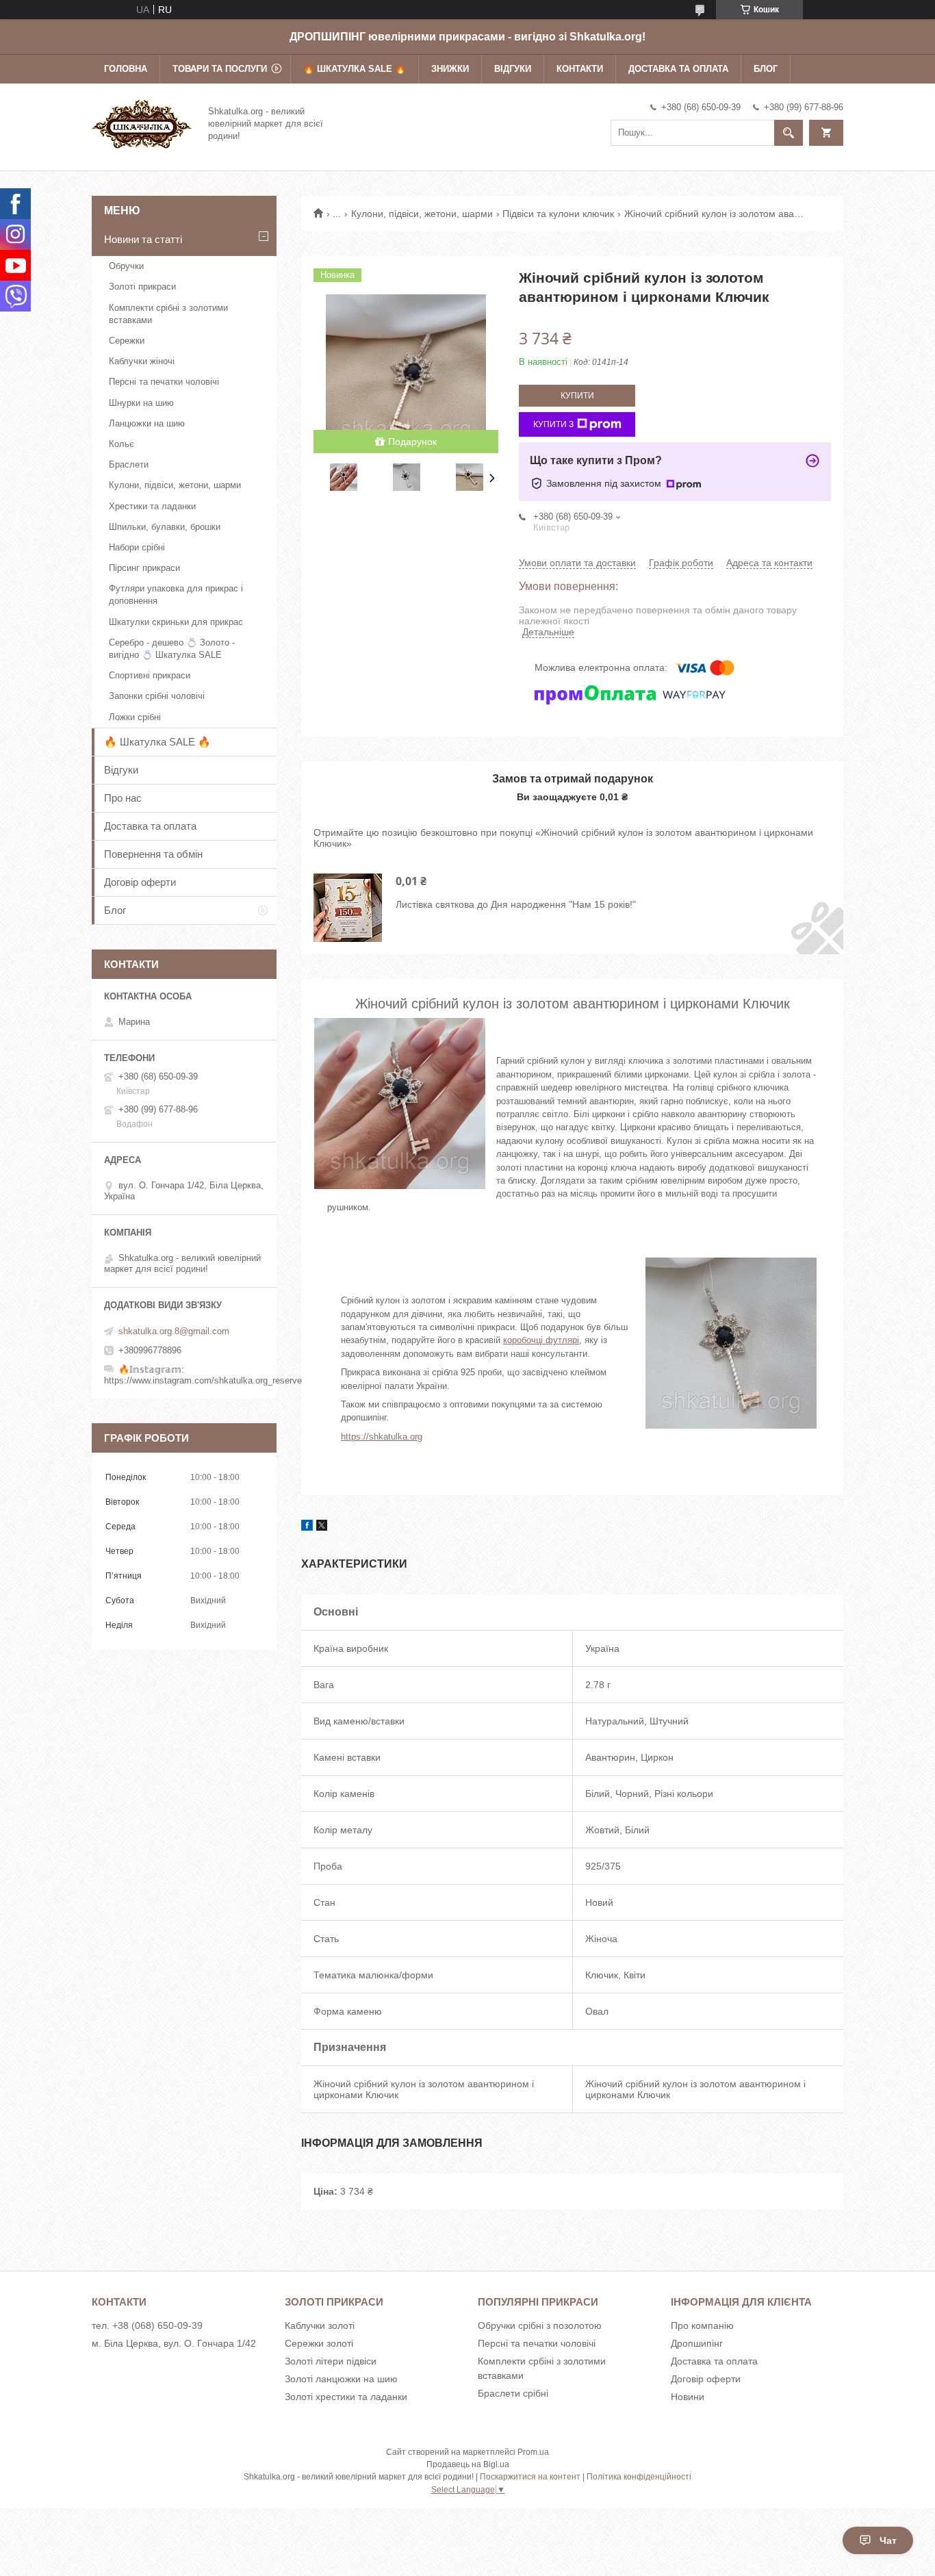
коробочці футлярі (541, 1340)
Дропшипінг (697, 2343)
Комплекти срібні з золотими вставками (168, 314)
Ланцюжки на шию (147, 423)
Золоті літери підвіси (331, 2361)
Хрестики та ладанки (152, 506)
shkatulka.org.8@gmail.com (174, 1331)
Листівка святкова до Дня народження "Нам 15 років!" (516, 904)
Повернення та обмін (153, 854)
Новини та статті (143, 239)
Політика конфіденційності (639, 2477)
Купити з (553, 424)
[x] (322, 1527)
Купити (577, 396)
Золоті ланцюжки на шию (341, 2379)
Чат (888, 2540)
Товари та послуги (220, 69)
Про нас (123, 798)
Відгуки (513, 69)
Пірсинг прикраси (144, 568)
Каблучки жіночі (142, 361)
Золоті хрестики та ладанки (346, 2397)
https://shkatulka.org (382, 1437)
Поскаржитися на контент (530, 2477)
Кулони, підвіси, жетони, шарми (422, 214)
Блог (766, 69)
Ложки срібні (135, 717)
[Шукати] (789, 133)
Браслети (129, 464)
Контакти (580, 69)
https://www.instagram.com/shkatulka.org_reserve (203, 1380)
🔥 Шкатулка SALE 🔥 (355, 69)
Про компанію (702, 2325)
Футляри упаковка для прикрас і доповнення (176, 595)
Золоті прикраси (142, 286)
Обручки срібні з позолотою (540, 2325)
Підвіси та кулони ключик (558, 214)
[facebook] (307, 1527)
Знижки (450, 69)
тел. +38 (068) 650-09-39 (147, 2325)
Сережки (127, 341)
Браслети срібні (513, 2393)
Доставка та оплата (678, 69)
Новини (688, 2397)
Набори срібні (137, 547)
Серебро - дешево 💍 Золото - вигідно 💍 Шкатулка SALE (172, 649)
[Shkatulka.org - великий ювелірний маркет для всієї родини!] (142, 123)
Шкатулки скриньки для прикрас (176, 622)
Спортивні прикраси (150, 675)
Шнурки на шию (141, 403)
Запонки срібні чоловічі (157, 696)
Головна (126, 69)
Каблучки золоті (320, 2325)
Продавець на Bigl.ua (468, 2464)
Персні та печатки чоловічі (164, 382)
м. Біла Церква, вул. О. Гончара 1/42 (174, 2343)
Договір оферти (140, 882)
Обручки (126, 266)
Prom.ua (533, 2452)
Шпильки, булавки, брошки (165, 527)
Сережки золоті (319, 2343)
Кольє (121, 444)
